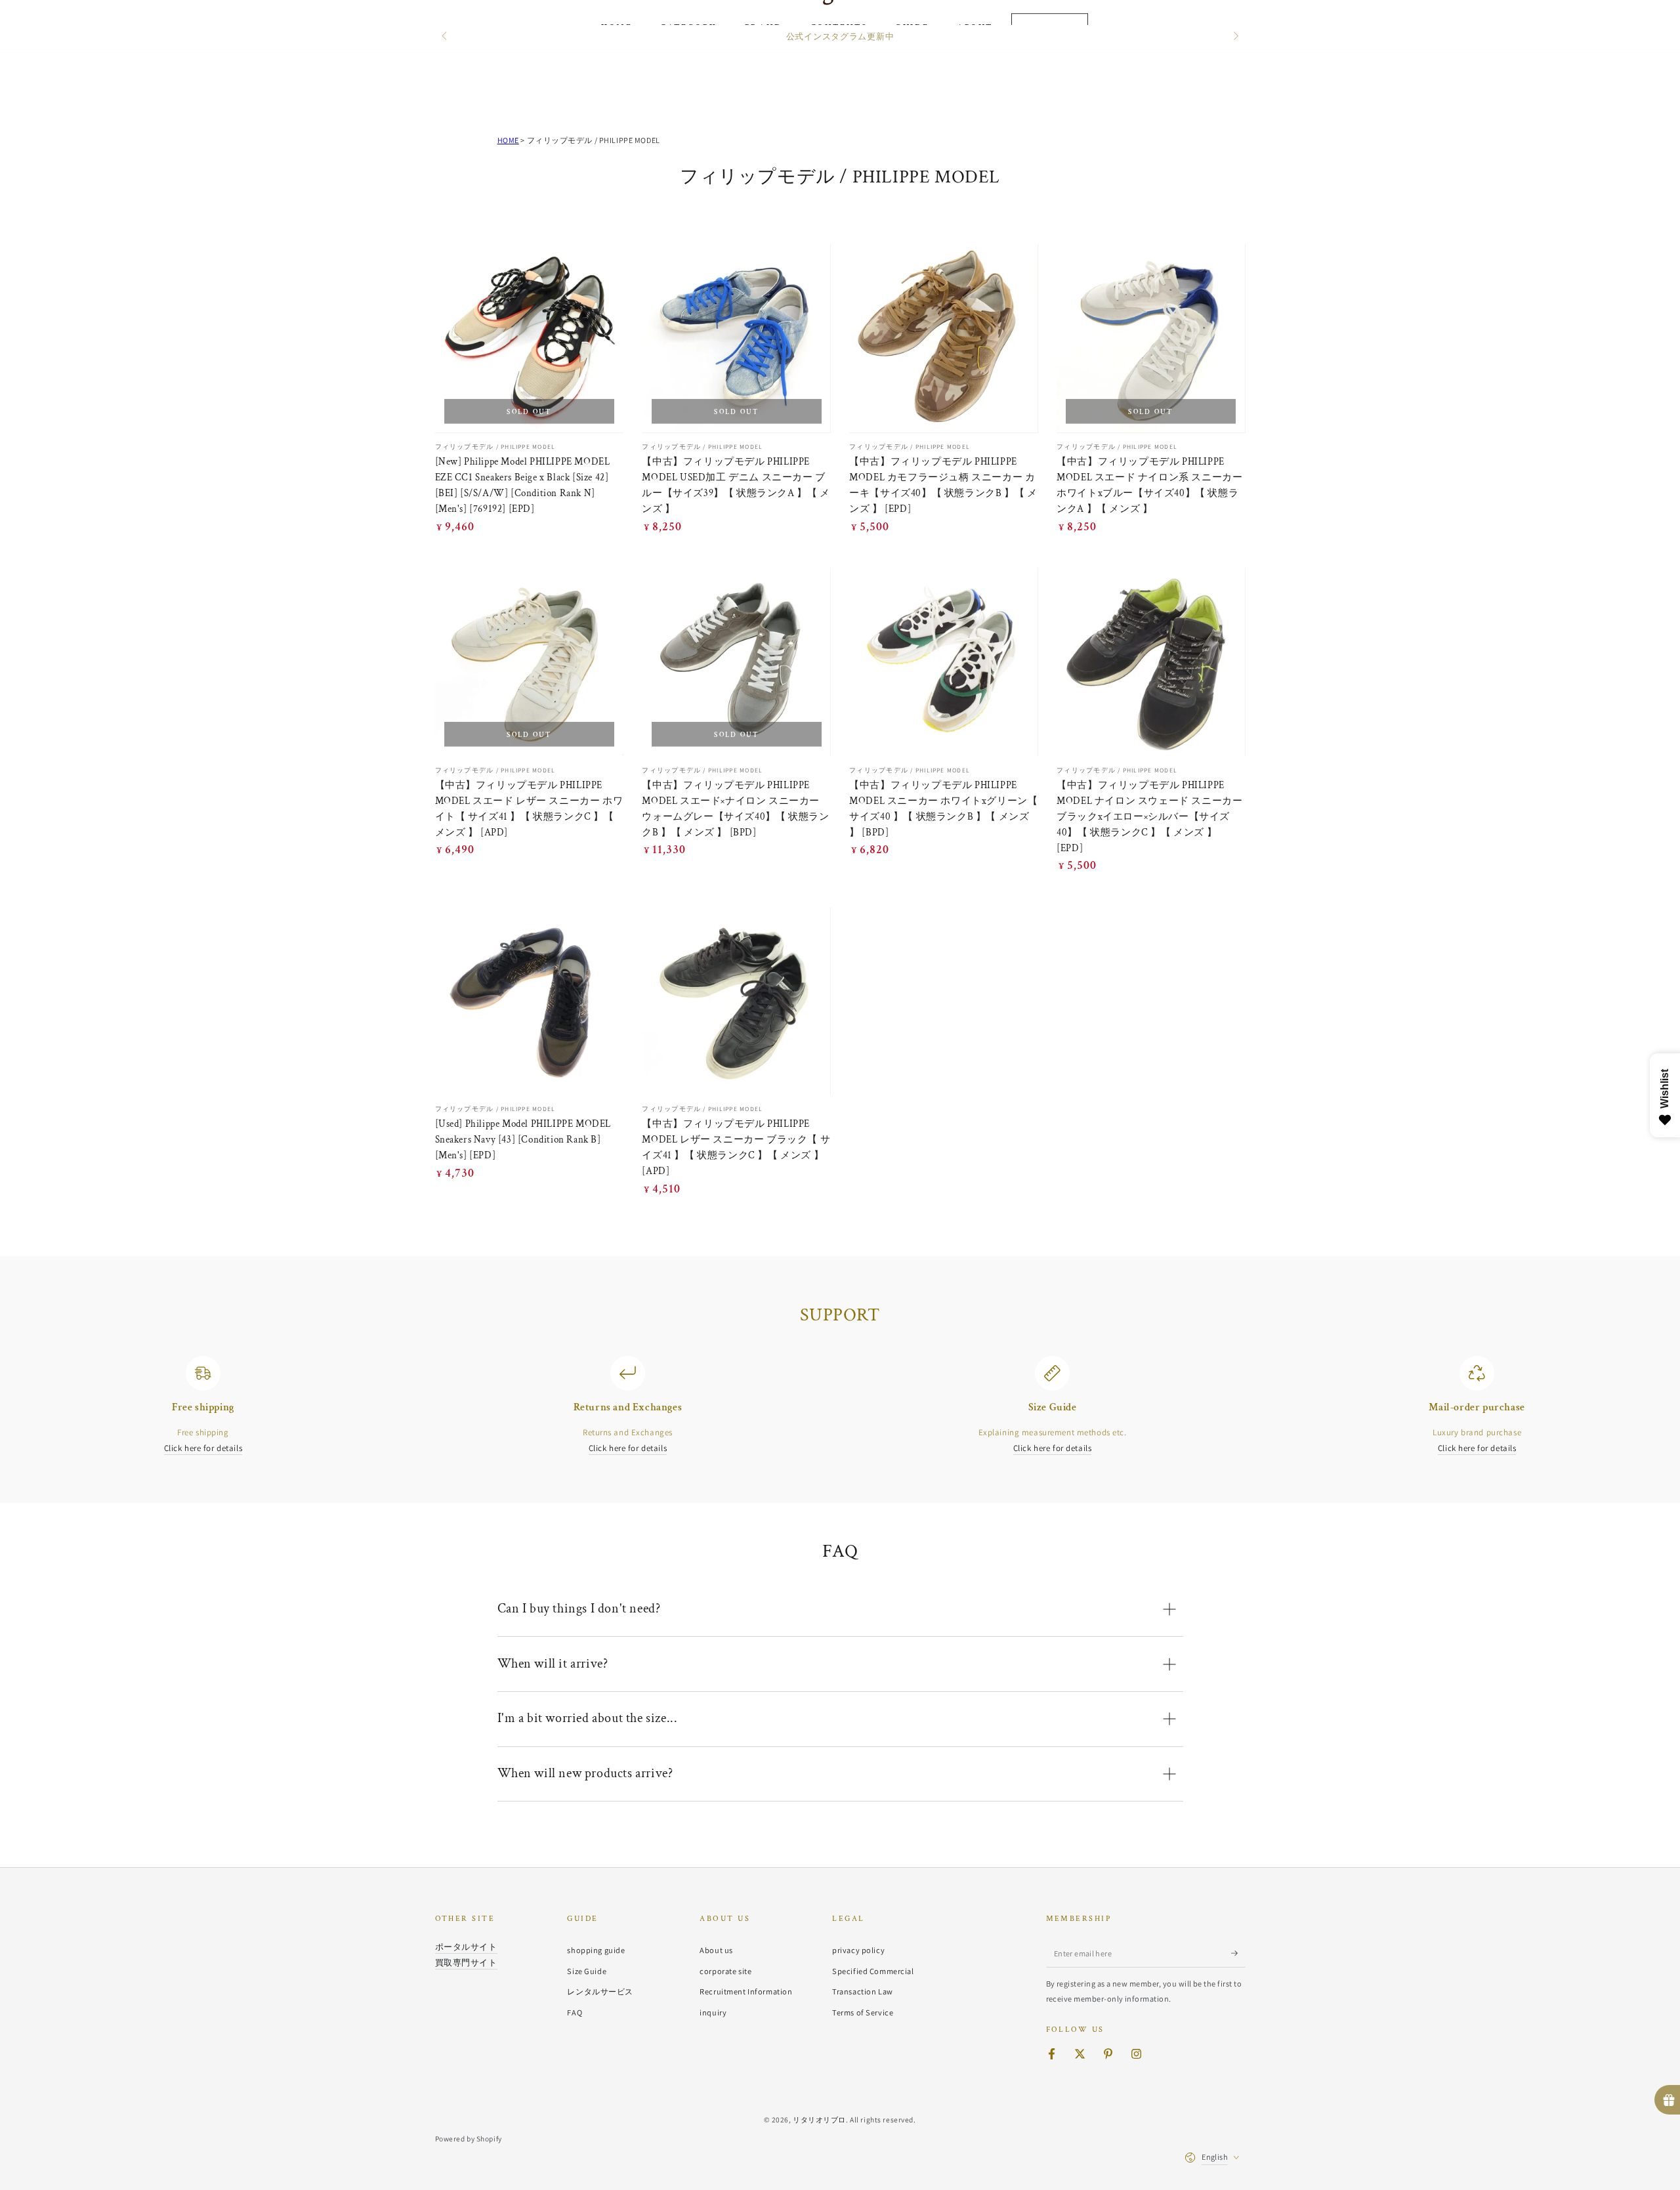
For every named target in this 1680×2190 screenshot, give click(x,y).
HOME (508, 140)
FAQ (575, 2012)
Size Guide (587, 1971)
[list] (840, 1406)
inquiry (713, 2012)
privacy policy (858, 1950)
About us (716, 1950)
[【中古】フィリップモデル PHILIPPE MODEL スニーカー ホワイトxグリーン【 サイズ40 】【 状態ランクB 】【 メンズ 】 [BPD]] (943, 662)
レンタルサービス (600, 1991)
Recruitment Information (746, 1991)
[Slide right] (1234, 37)
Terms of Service (863, 2012)
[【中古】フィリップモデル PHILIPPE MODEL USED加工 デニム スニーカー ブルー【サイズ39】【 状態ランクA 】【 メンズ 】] (736, 338)
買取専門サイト (466, 1962)
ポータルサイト (466, 1947)
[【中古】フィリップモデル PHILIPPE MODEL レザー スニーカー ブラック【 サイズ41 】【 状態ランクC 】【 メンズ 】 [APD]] (736, 1001)
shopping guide (596, 1950)
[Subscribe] (1238, 1953)
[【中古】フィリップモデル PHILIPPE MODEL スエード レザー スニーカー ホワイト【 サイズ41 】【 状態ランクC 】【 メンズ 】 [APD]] (529, 662)
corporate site (725, 1971)
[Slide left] (446, 37)
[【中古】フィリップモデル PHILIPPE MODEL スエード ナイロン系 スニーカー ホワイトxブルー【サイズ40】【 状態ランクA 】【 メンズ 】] (1151, 338)
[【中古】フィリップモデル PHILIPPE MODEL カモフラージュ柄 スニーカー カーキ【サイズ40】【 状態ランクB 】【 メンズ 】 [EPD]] (943, 338)
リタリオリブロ (819, 2119)
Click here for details (203, 1448)
